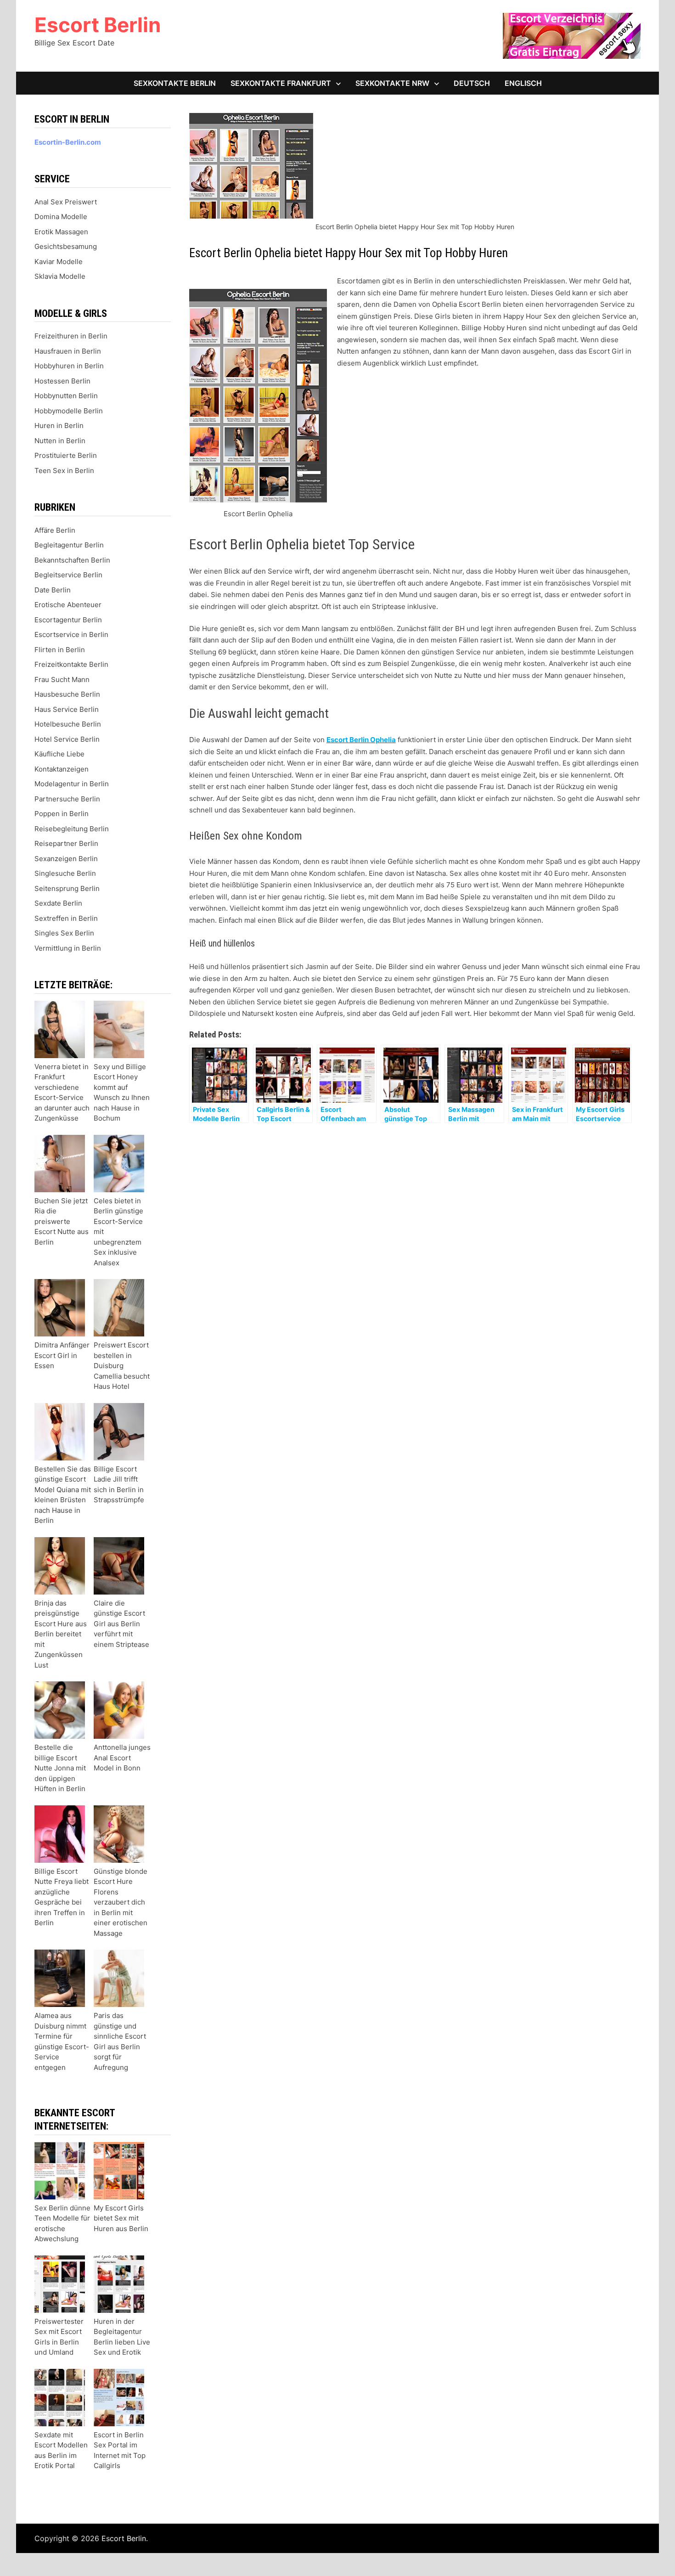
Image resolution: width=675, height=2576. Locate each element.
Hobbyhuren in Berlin (69, 366)
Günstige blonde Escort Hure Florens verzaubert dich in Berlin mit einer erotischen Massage (121, 1902)
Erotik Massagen (61, 232)
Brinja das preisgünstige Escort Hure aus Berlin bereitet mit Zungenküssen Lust (61, 1634)
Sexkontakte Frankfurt (281, 83)
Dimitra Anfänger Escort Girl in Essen (62, 1355)
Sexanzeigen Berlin (66, 859)
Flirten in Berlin (60, 650)
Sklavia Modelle (60, 276)
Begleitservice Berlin (68, 575)
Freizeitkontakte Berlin (71, 664)
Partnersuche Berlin (67, 799)
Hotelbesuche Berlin (68, 724)
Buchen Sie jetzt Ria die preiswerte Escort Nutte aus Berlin (62, 1221)
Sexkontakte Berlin (175, 83)
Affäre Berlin (55, 530)
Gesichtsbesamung (66, 246)
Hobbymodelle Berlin (69, 411)
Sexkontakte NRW (392, 83)
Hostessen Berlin (62, 381)
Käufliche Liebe (59, 754)
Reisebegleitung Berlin (72, 829)
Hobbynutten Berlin (66, 396)
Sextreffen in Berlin (66, 918)
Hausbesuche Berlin (67, 694)
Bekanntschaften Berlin (72, 560)
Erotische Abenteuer (68, 605)
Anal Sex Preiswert (66, 202)
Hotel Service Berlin (67, 739)
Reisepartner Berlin (66, 843)
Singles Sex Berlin (64, 933)
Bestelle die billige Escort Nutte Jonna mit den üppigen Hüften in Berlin (60, 1768)
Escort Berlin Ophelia (361, 740)
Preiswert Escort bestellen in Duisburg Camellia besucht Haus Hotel (122, 1366)
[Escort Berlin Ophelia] (258, 396)
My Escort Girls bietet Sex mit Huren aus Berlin (121, 2218)
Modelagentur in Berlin (72, 784)
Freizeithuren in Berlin (71, 336)
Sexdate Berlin (58, 903)
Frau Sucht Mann (62, 679)
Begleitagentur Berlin (69, 545)
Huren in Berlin (59, 426)
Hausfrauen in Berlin (68, 351)
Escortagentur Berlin (68, 620)
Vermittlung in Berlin (68, 948)
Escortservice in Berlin (71, 634)
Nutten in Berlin (60, 441)
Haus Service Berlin (67, 709)
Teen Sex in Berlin (64, 471)
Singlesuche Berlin (65, 873)
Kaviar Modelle (59, 262)
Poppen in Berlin (62, 814)
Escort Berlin (98, 25)
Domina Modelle (61, 217)
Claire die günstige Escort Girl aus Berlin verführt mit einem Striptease (121, 1624)
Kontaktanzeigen (62, 769)
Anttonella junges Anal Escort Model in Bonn (122, 1758)
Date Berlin (53, 590)
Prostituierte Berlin (66, 455)
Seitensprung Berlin (67, 888)
